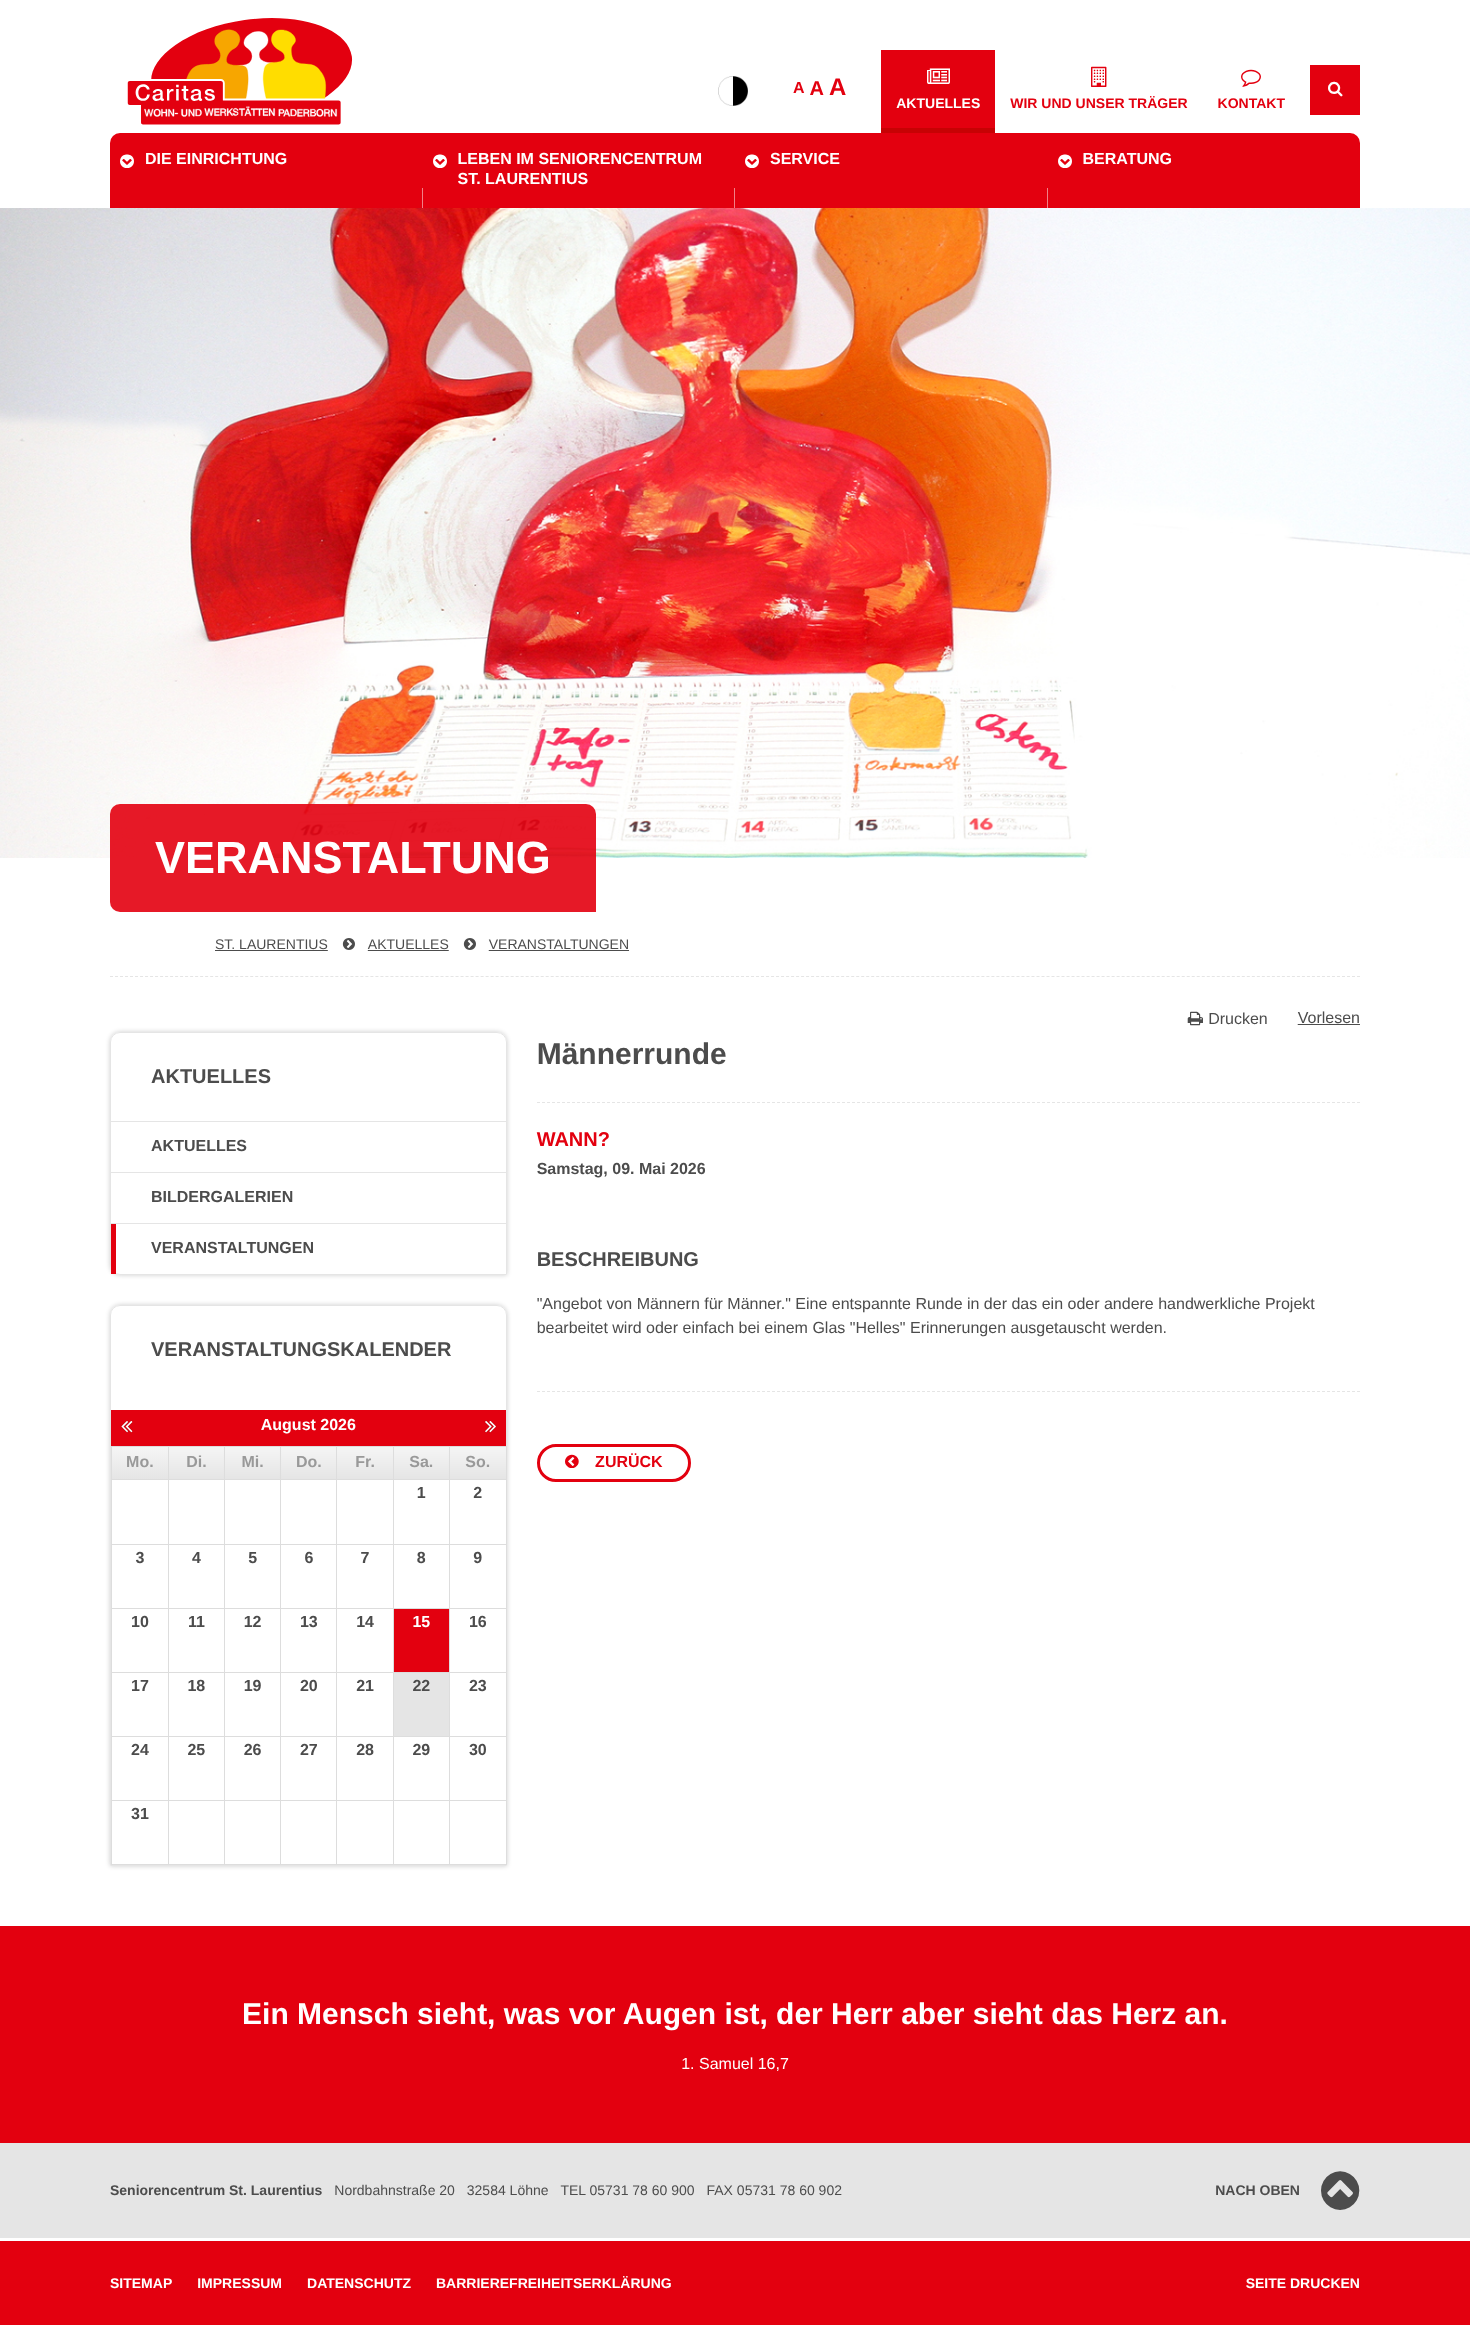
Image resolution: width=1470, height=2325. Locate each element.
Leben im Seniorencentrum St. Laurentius (580, 169)
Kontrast (733, 91)
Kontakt (1251, 103)
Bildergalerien (222, 1197)
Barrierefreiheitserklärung (554, 2283)
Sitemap (141, 2283)
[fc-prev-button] (126, 1427)
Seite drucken (1303, 2283)
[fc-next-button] (490, 1427)
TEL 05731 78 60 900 (627, 2190)
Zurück (627, 1462)
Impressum (239, 2283)
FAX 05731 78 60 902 (774, 2190)
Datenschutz (359, 2283)
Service (805, 159)
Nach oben (1257, 2190)
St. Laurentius (271, 944)
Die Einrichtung (216, 159)
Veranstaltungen (559, 944)
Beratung (1127, 159)
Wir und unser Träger (1098, 103)
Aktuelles (938, 103)
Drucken (1238, 1019)
